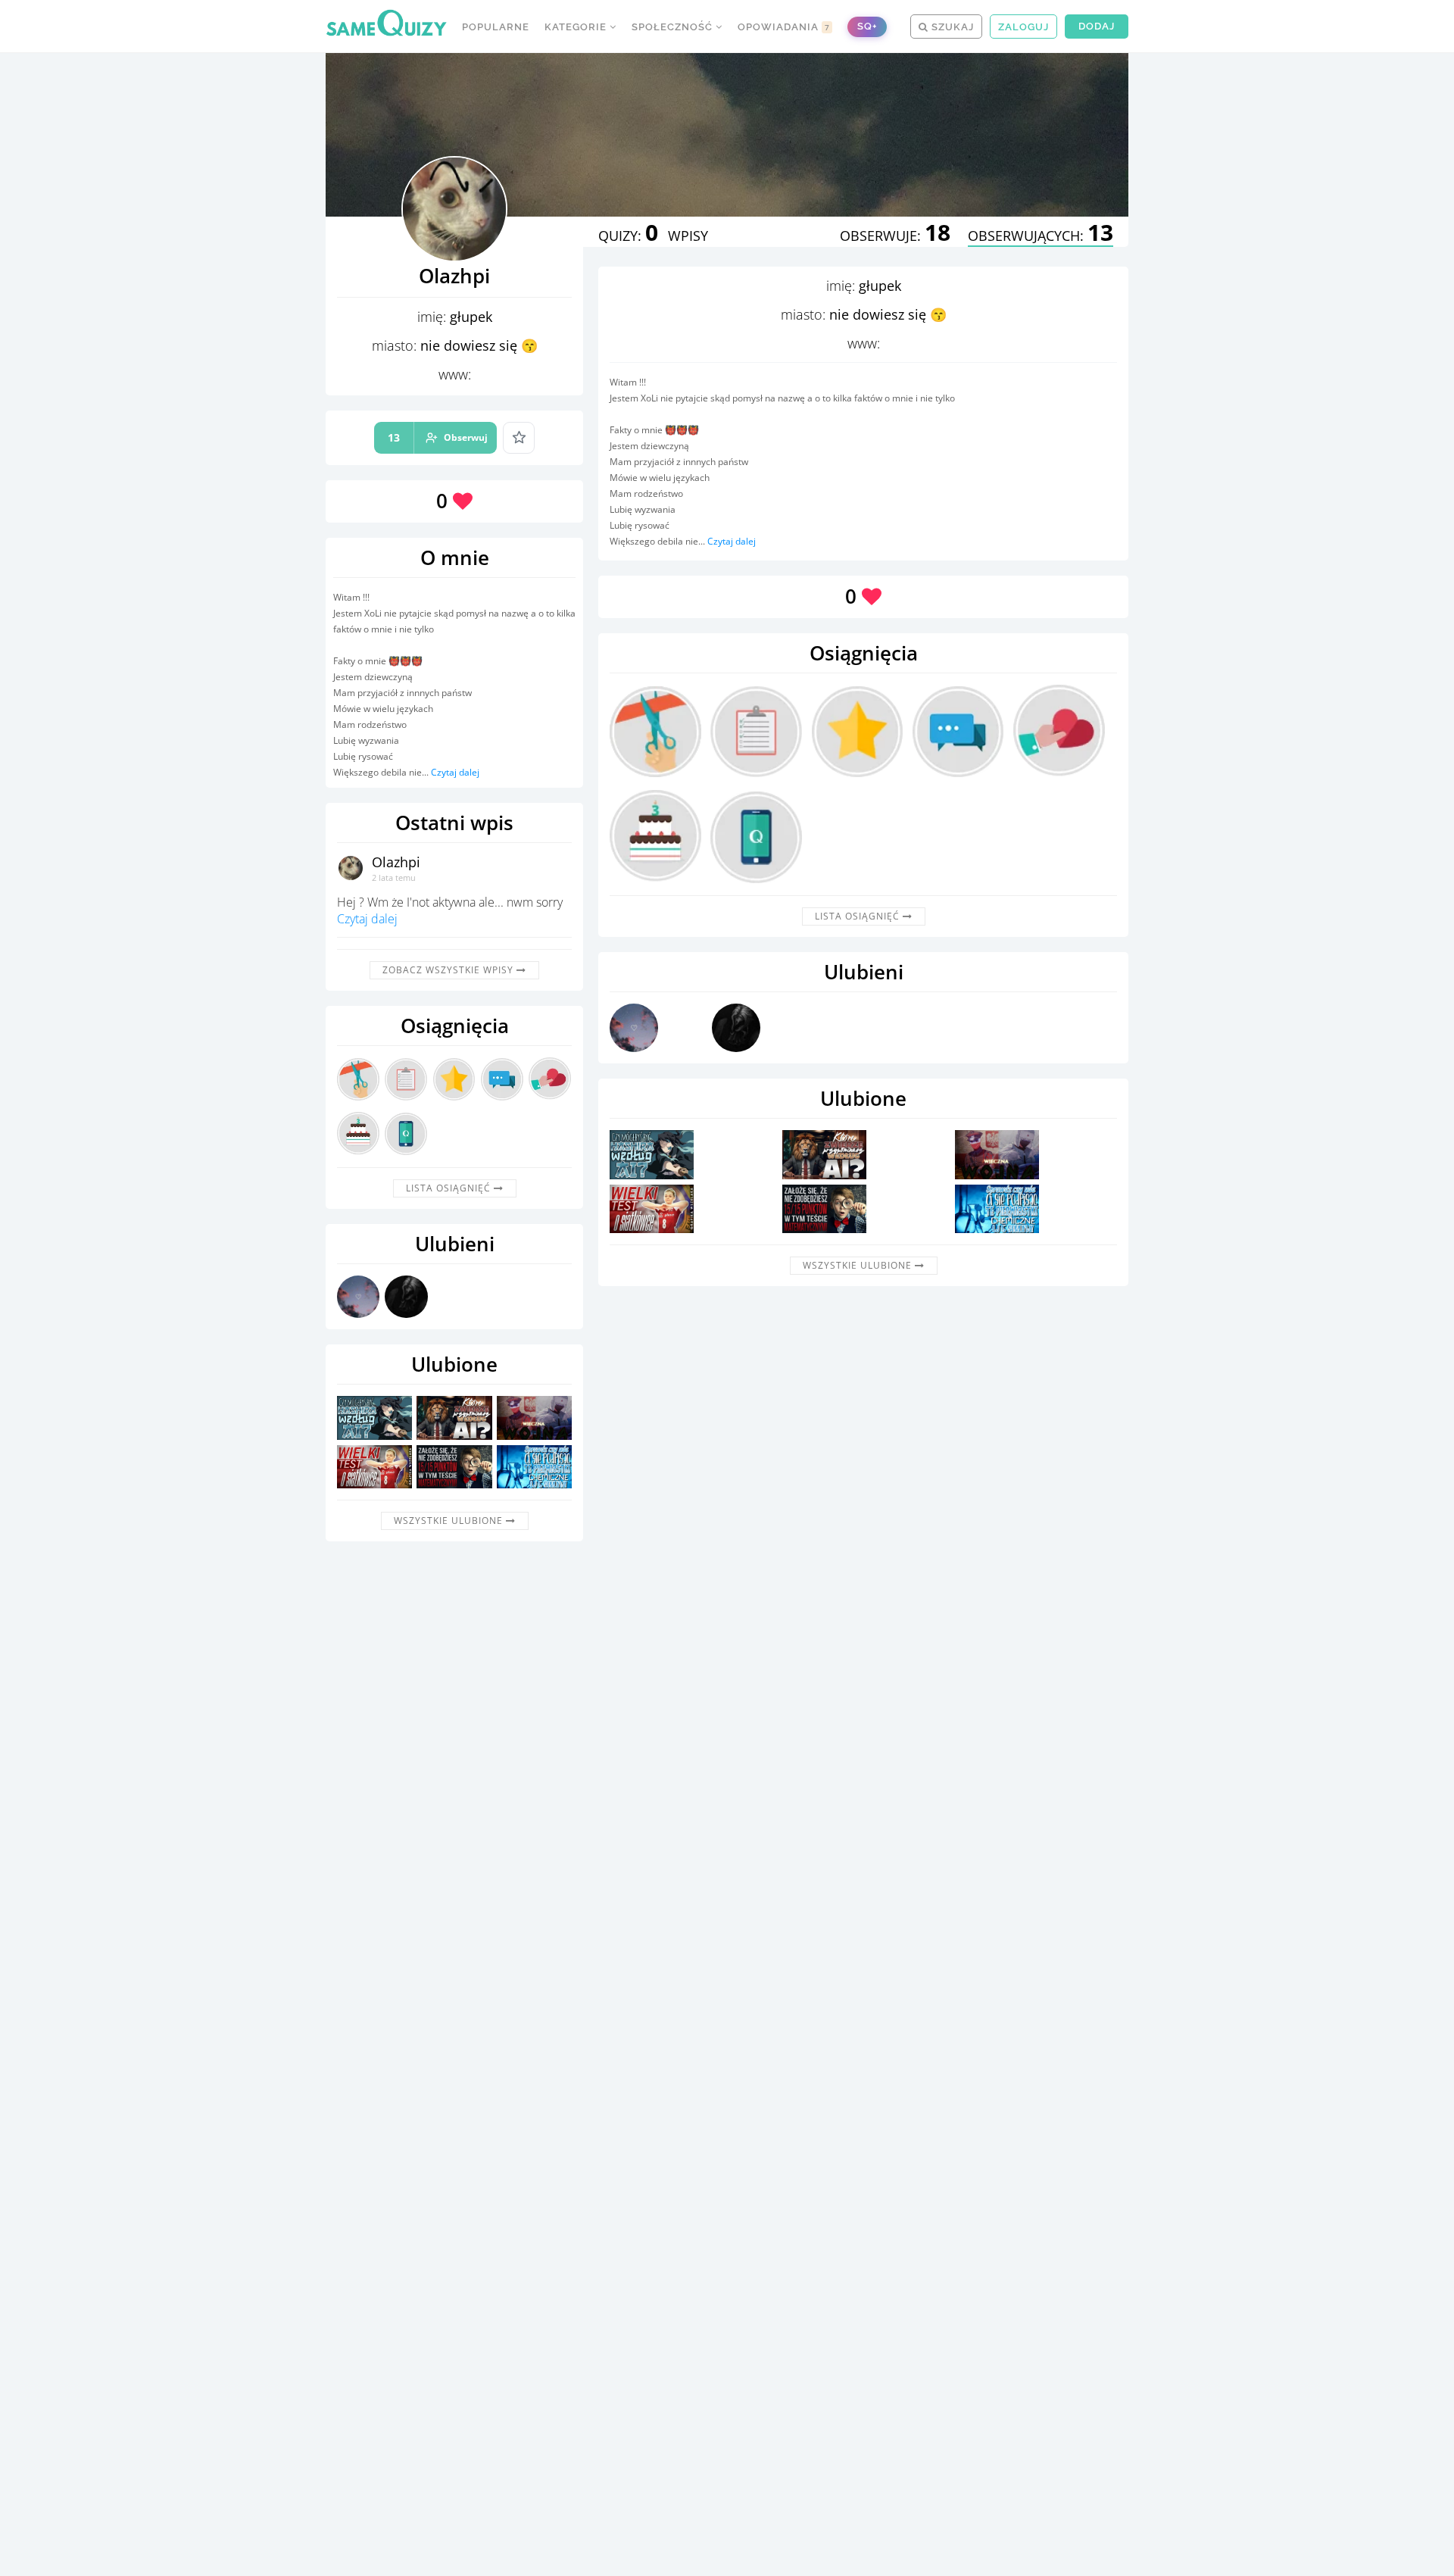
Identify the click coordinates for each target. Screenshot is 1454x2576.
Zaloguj (1023, 27)
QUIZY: (628, 236)
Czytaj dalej (455, 772)
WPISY (688, 236)
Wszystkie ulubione (450, 1521)
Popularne (496, 27)
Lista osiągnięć (450, 1188)
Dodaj (1097, 26)
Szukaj (951, 27)
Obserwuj (438, 437)
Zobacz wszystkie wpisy (449, 970)
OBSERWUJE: (895, 236)
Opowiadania (784, 27)
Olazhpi (396, 862)
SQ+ (867, 26)
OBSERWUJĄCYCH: (1041, 236)
